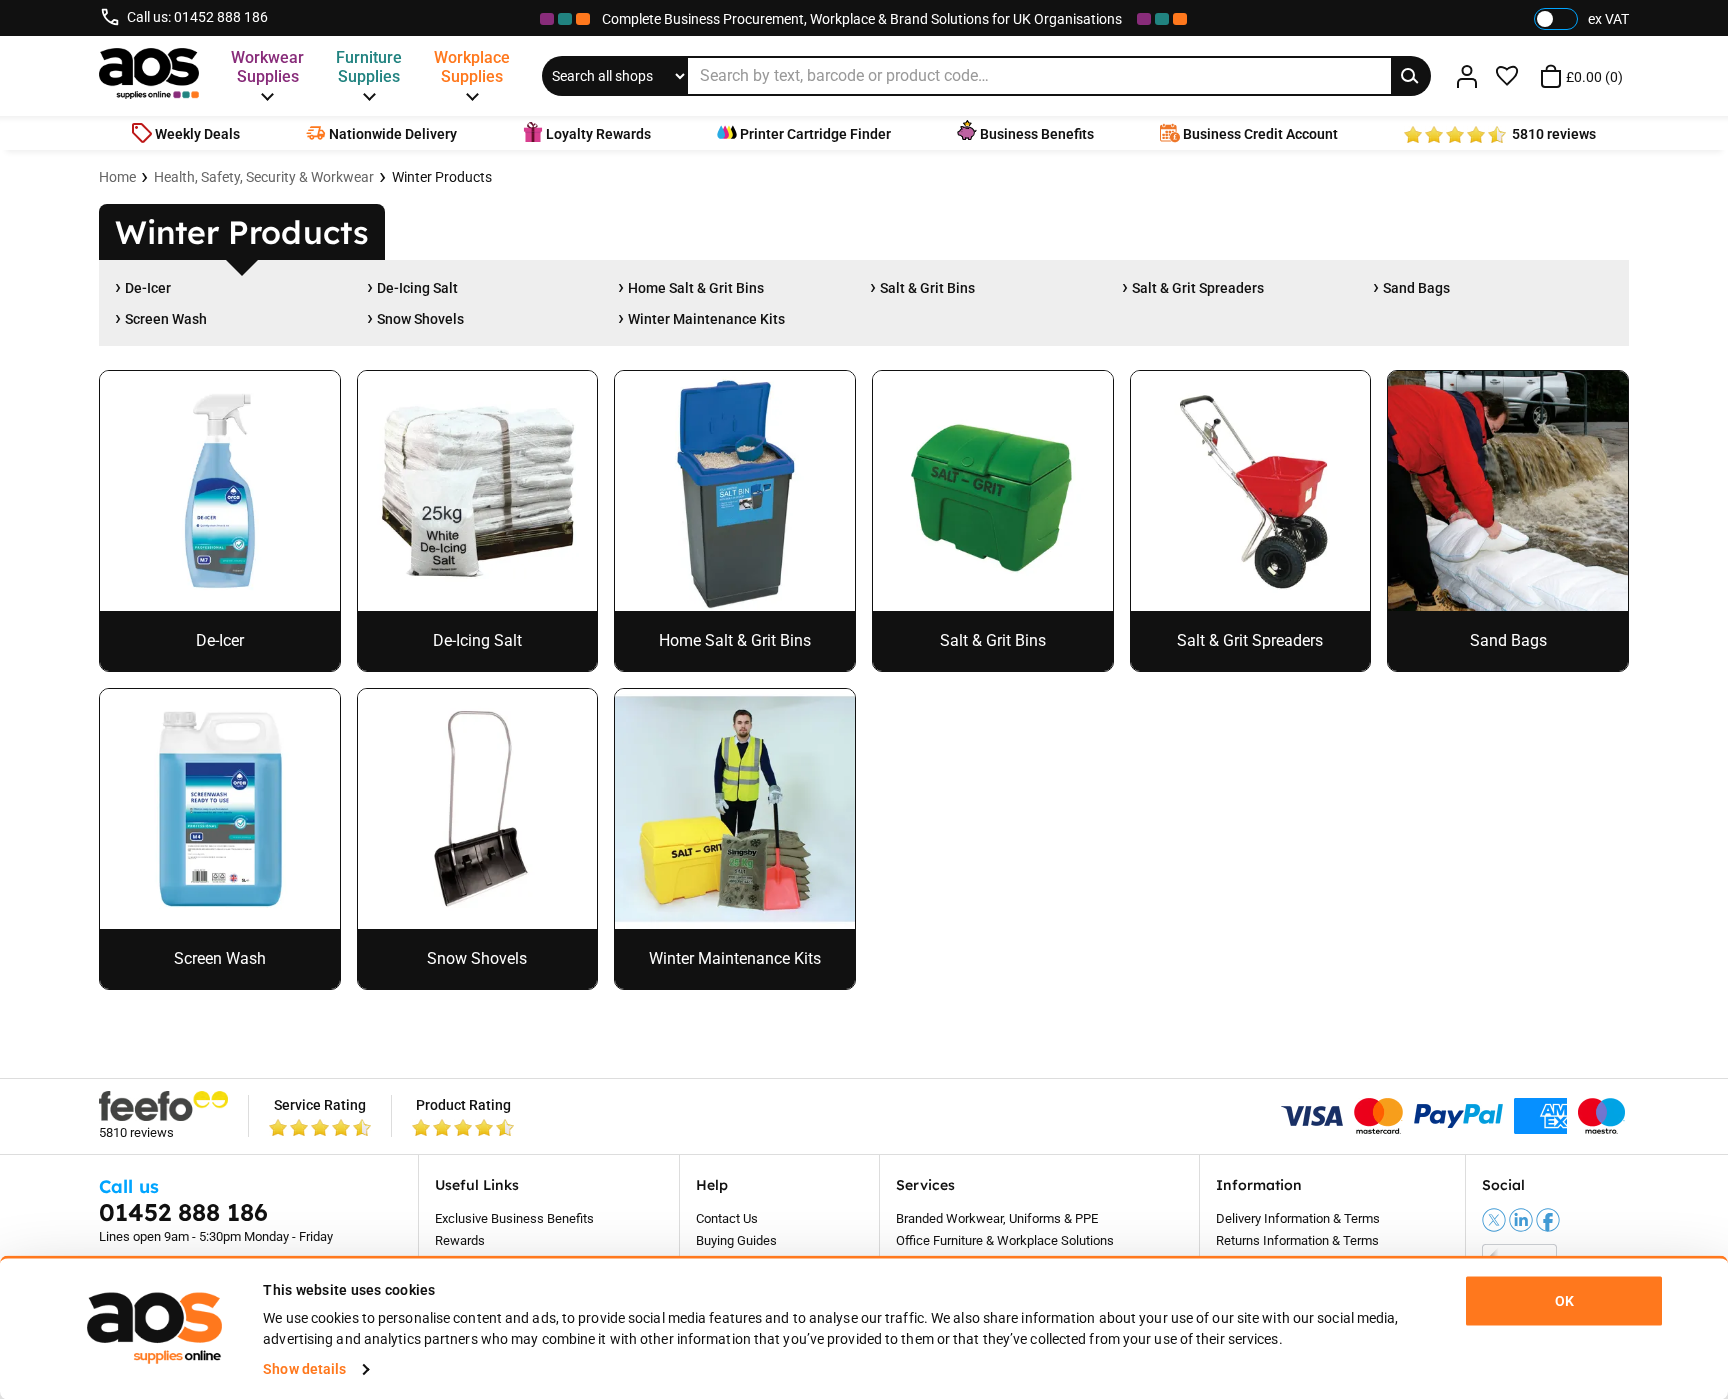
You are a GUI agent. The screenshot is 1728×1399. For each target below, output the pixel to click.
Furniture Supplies (369, 67)
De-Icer (148, 288)
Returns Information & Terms (1297, 1240)
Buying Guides (736, 1240)
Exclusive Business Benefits (514, 1218)
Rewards (460, 1240)
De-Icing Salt (417, 288)
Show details (304, 1369)
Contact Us (727, 1218)
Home (117, 177)
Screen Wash (166, 319)
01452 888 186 (221, 17)
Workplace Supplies (472, 67)
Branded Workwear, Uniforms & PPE (997, 1218)
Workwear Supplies (267, 67)
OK (1564, 1301)
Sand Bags (1416, 288)
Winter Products (442, 177)
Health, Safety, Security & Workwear (264, 177)
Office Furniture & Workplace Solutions (1005, 1240)
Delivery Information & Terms (1298, 1218)
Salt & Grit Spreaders (1198, 288)
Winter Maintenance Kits (706, 319)
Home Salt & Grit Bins (696, 288)
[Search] (1411, 76)
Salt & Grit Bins (927, 288)
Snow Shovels (420, 319)
